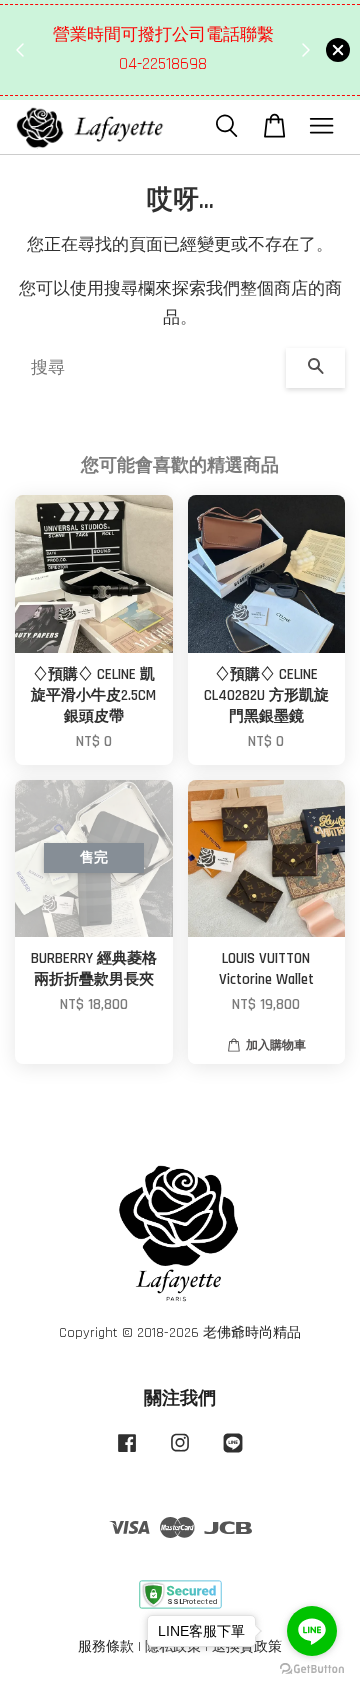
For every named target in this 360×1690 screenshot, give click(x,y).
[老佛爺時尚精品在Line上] (233, 1453)
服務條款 (106, 1647)
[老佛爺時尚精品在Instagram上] (180, 1453)
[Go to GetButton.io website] (312, 1669)
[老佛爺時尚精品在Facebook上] (127, 1453)
